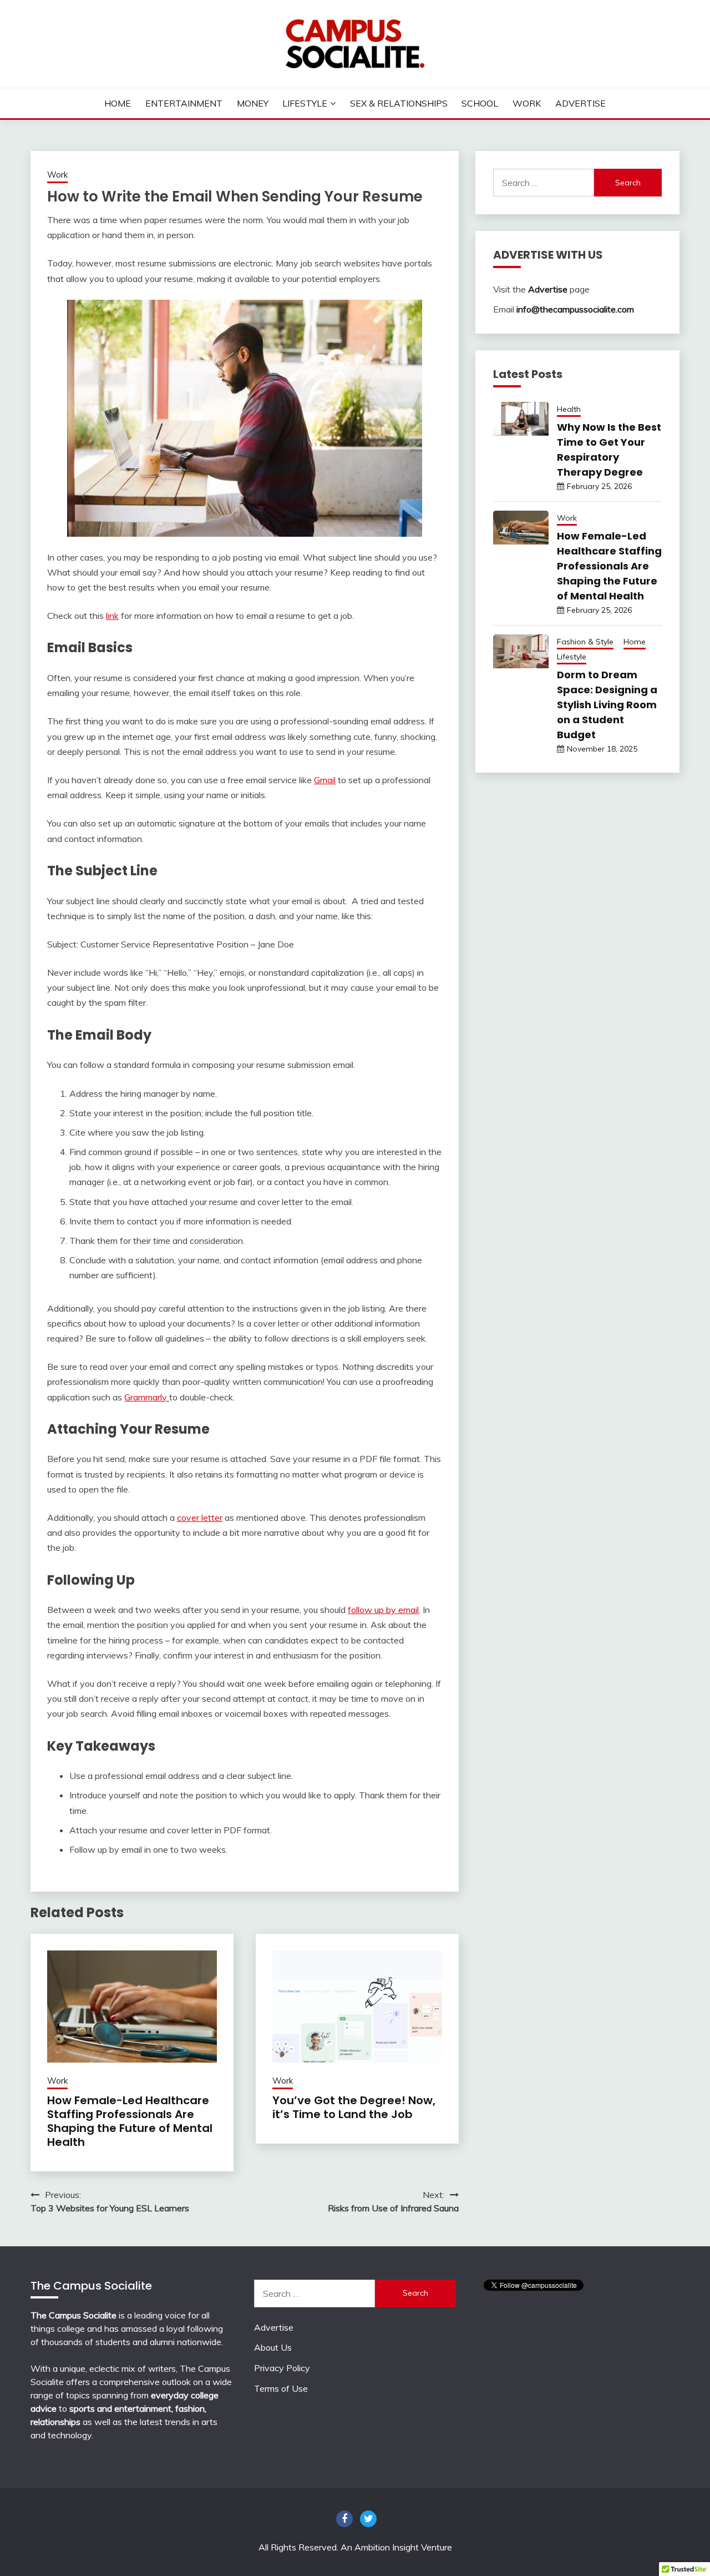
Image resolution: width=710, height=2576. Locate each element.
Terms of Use (281, 2388)
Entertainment (184, 103)
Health (569, 409)
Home (118, 103)
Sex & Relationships (399, 103)
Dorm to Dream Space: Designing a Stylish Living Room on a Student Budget (607, 705)
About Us (273, 2347)
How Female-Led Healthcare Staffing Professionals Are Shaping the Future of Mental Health (130, 2121)
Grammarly (147, 1397)
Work (527, 103)
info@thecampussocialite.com (575, 309)
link (112, 616)
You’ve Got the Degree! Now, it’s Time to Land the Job (354, 2107)
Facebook (344, 2519)
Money (253, 103)
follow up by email (383, 1610)
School (480, 103)
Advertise (580, 103)
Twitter (368, 2519)
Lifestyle (305, 103)
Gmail (325, 780)
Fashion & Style (585, 642)
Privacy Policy (282, 2368)
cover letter (200, 1518)
